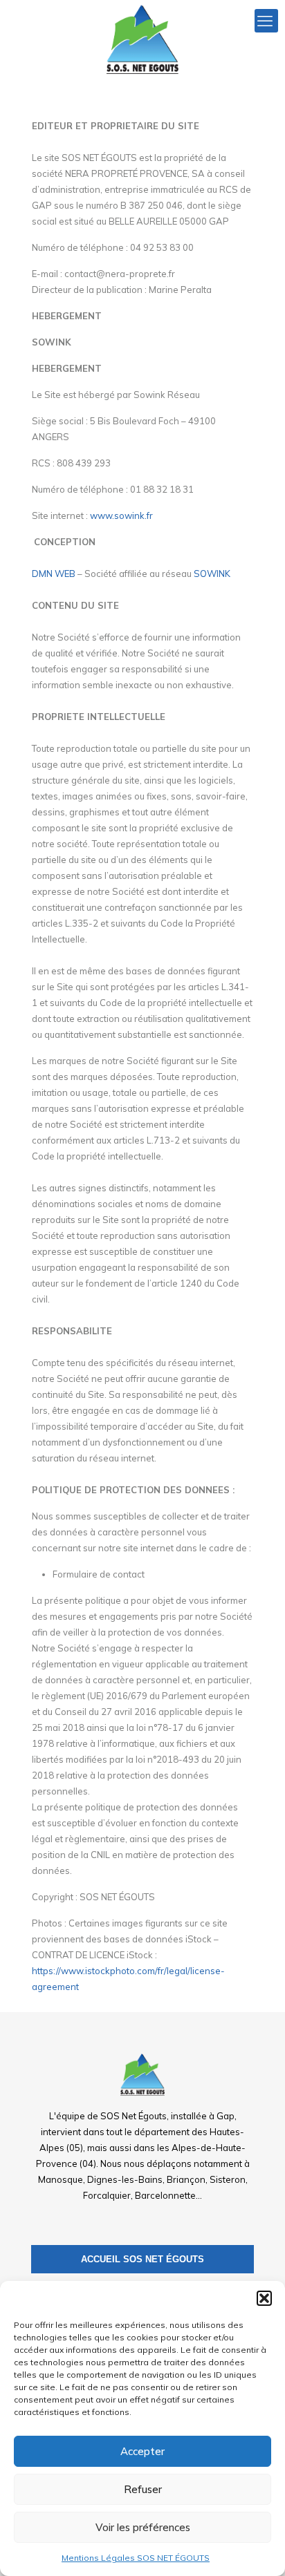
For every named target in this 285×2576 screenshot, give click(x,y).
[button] (264, 2298)
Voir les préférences (143, 2527)
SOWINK (212, 574)
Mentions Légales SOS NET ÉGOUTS (136, 2558)
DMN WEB (54, 574)
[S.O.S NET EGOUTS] (142, 38)
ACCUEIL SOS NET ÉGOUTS (142, 2259)
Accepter (142, 2451)
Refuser (143, 2489)
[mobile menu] (266, 21)
